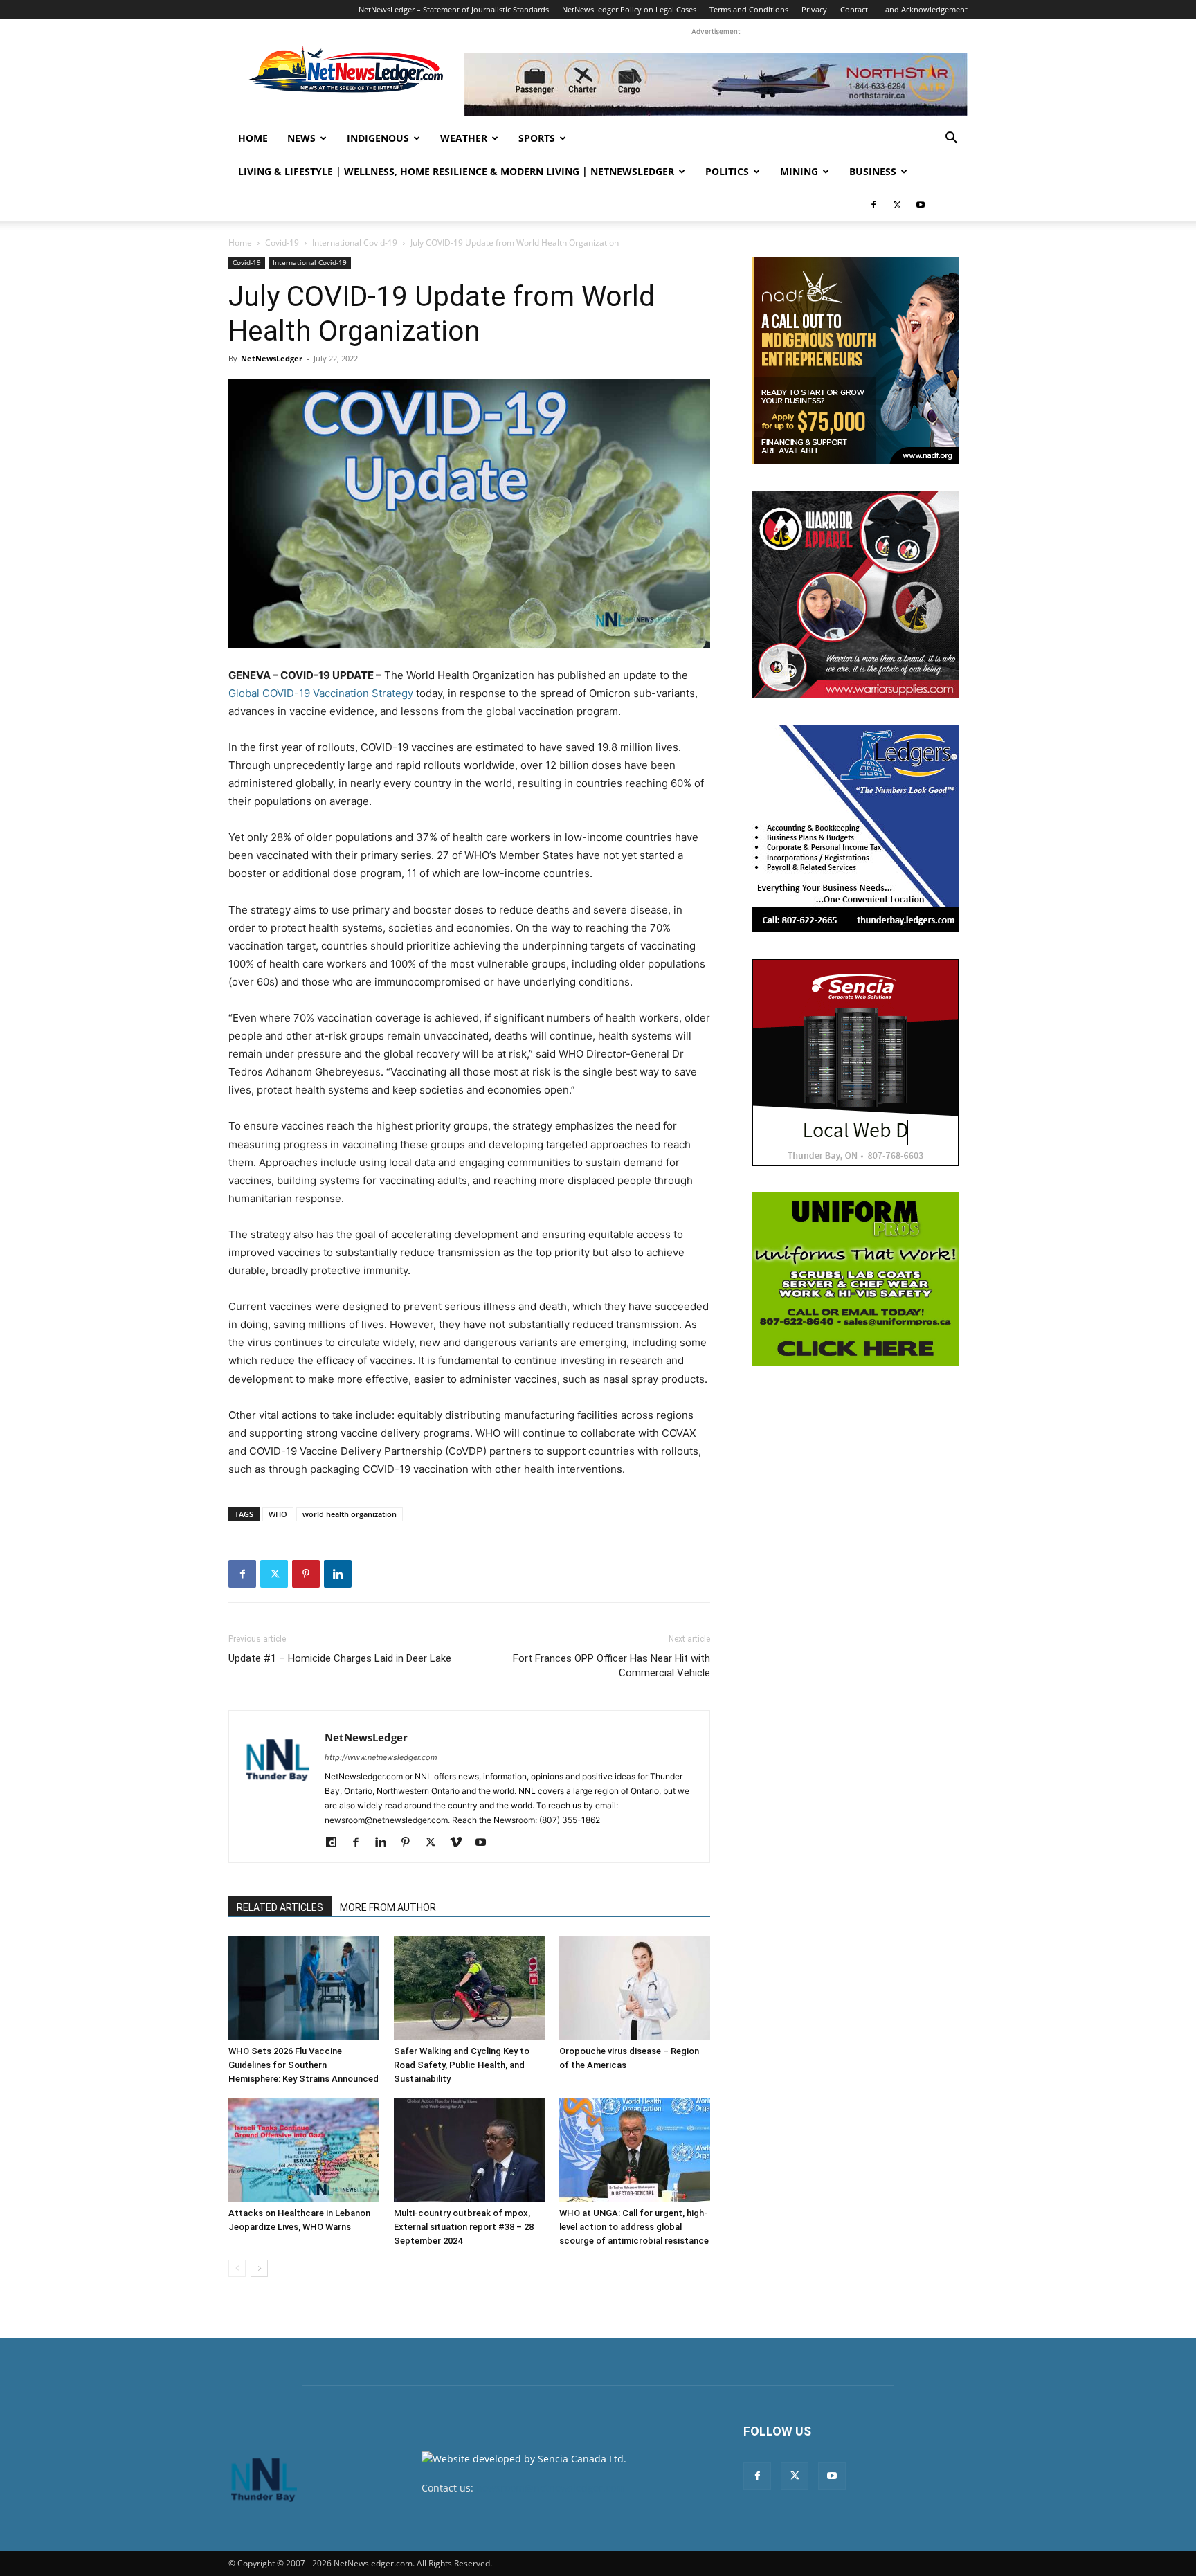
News (301, 138)
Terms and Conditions (749, 9)
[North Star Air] (716, 84)
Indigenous (378, 138)
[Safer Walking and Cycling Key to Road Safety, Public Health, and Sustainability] (469, 1988)
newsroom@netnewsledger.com (551, 2488)
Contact (854, 9)
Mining (799, 171)
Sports (537, 138)
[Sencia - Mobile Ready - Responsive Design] (855, 1062)
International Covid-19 (355, 243)
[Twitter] (897, 205)
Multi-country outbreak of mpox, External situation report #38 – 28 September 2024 (464, 2227)
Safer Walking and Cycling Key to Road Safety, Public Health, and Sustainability (462, 2065)
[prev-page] (237, 2268)
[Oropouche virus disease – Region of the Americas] (635, 1988)
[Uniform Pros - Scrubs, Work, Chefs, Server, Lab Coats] (855, 1279)
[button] (951, 139)
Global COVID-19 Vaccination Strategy (321, 693)
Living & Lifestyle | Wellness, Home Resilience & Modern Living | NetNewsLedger (456, 171)
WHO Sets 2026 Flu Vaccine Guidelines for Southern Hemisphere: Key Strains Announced (303, 2065)
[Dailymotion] (336, 1843)
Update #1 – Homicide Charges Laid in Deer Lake (340, 1658)
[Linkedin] (338, 1574)
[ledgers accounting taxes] (855, 828)
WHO (278, 1514)
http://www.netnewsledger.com (381, 1757)
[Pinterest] (306, 1574)
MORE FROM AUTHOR (388, 1907)
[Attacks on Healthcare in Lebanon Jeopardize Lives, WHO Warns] (304, 2150)
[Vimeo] (461, 1843)
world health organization (350, 1514)
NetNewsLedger (272, 358)
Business (873, 171)
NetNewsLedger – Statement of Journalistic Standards (454, 9)
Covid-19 (282, 243)
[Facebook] (873, 205)
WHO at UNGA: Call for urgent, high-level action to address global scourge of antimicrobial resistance (634, 2227)
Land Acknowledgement (924, 9)
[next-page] (259, 2268)
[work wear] (855, 595)
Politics (727, 171)
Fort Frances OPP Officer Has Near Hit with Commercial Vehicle (611, 1666)
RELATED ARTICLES (280, 1907)
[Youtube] (921, 205)
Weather (464, 138)
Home (253, 138)
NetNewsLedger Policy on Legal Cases (629, 9)
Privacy (814, 9)
